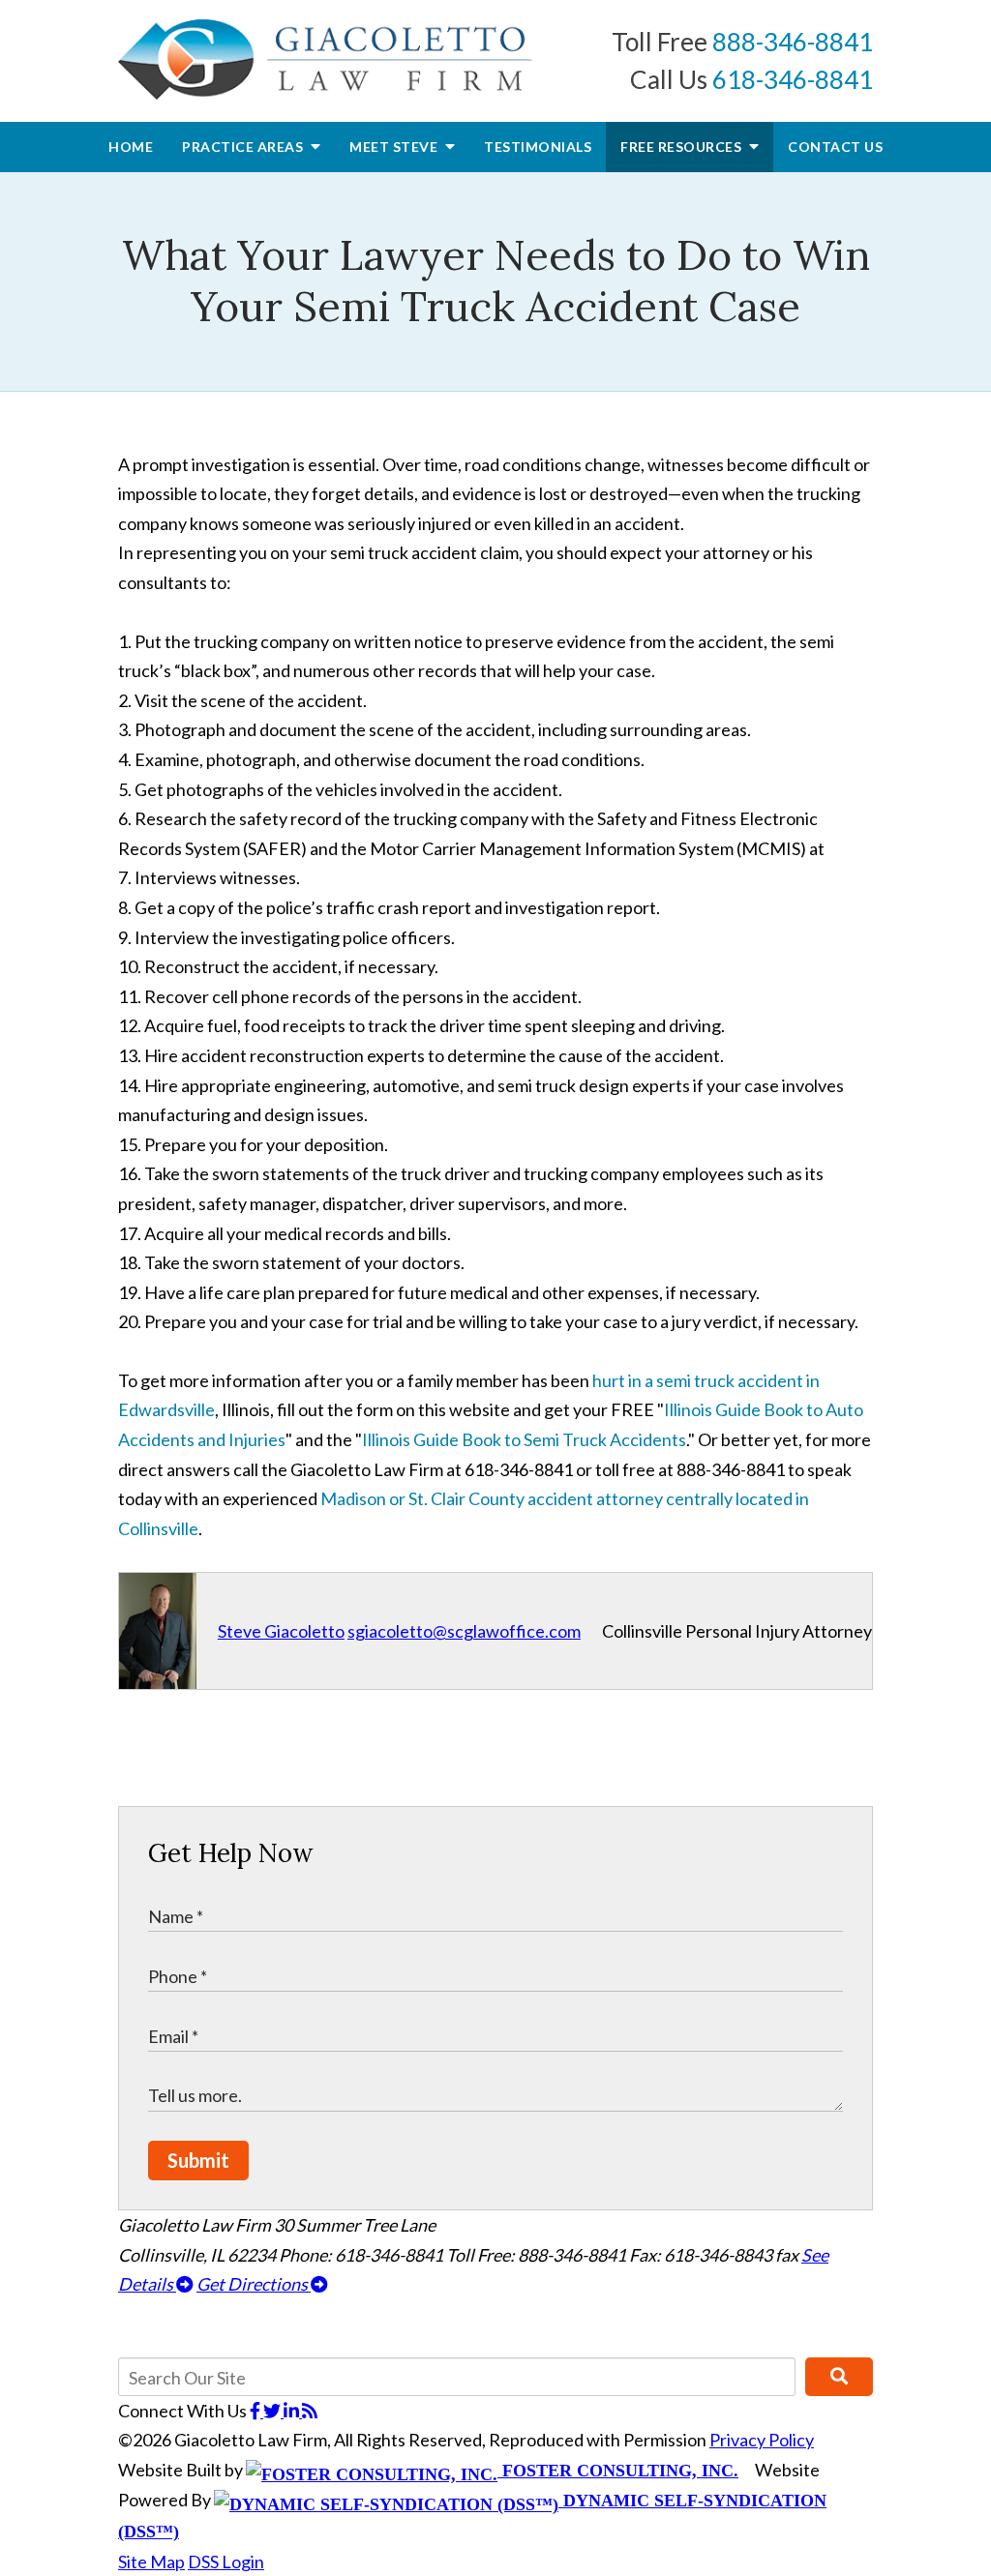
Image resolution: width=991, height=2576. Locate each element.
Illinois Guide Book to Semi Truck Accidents (524, 1439)
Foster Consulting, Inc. (618, 2471)
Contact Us (835, 147)
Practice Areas (244, 147)
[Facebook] (256, 2411)
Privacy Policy (762, 2440)
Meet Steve (395, 147)
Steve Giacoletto (281, 1631)
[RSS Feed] (310, 2411)
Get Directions (254, 2284)
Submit (198, 2160)
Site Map (151, 2561)
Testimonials (538, 147)
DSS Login (226, 2561)
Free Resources (683, 147)
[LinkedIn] (293, 2411)
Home (131, 147)
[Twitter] (273, 2411)
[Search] (839, 2377)
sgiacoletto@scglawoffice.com (464, 1631)
